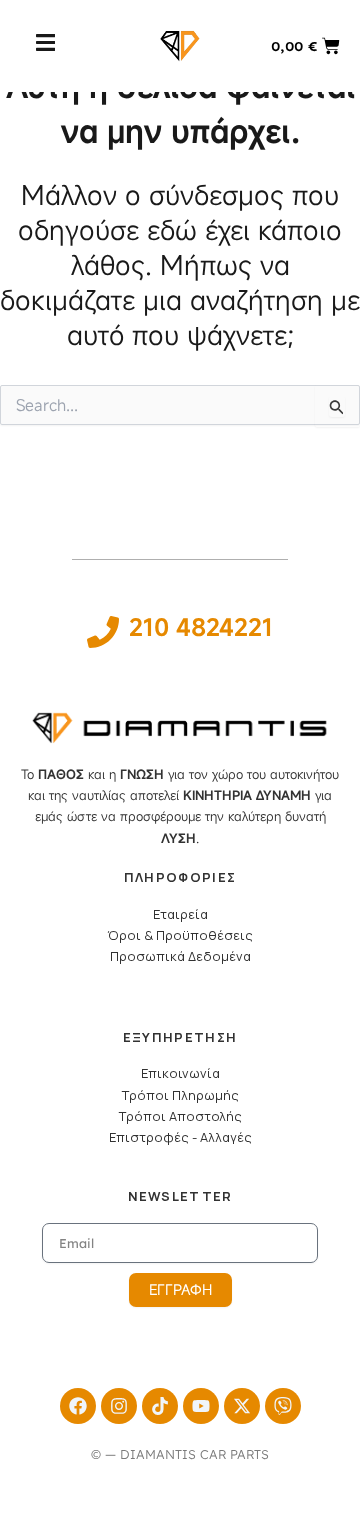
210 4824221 (201, 627)
